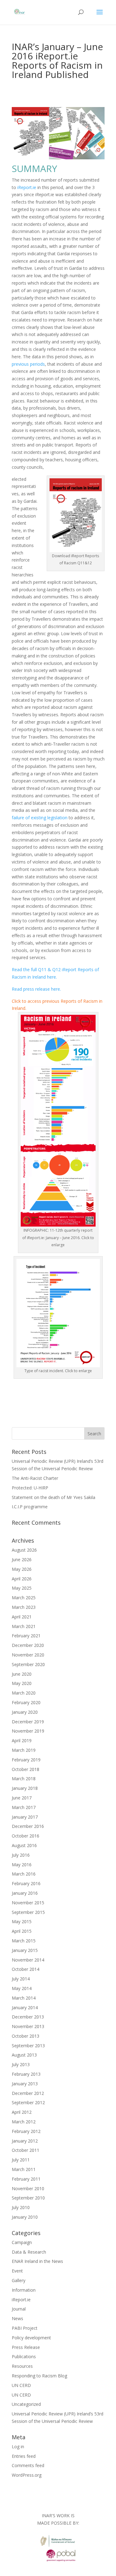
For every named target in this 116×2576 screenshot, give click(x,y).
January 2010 (25, 2217)
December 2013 (28, 2017)
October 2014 (26, 1969)
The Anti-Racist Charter (35, 1478)
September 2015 (28, 1912)
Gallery (19, 2280)
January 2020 (25, 1712)
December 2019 (28, 1722)
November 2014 (28, 1960)
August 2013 (24, 2055)
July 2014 (21, 1979)
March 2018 (24, 1779)
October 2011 (26, 2150)
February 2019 (26, 1760)
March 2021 (24, 1626)
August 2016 (24, 1845)
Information (24, 2290)
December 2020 (28, 1645)
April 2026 (22, 1579)
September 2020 (28, 1664)
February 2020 (26, 1702)
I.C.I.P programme (30, 1507)
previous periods (28, 364)
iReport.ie (27, 187)
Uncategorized (26, 2404)
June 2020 (22, 1674)
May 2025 (22, 1588)
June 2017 (22, 1798)
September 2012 (28, 2102)
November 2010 (28, 2188)
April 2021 (22, 1617)
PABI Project (25, 2328)
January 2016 (25, 1893)
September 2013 (28, 2046)
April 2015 (22, 1931)
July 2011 (21, 2160)
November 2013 (28, 2026)
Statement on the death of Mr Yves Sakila (54, 1497)
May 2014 (22, 1988)
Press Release (26, 2347)
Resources (22, 2366)
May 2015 (22, 1921)
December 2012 (28, 2093)
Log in (18, 2447)
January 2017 (25, 1817)
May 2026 (22, 1569)
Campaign (22, 2242)
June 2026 (22, 1559)
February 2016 (26, 1883)
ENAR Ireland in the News (37, 2261)
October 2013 (26, 2036)
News (17, 2318)
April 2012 (22, 2112)
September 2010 (28, 2198)
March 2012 (24, 2122)
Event (17, 2271)
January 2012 (25, 2141)
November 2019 (28, 1731)
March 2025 (24, 1598)
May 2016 (22, 1865)
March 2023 (24, 1607)
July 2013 (21, 2064)
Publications (24, 2356)
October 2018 (26, 1769)
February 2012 (26, 2131)
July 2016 (21, 1855)
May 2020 (22, 1683)
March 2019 (24, 1750)
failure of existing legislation (40, 818)
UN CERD (21, 2385)
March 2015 (24, 1941)
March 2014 (24, 1998)
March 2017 (24, 1807)
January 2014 (25, 2007)
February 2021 (26, 1636)
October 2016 (26, 1836)
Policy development (31, 2338)
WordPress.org (27, 2475)
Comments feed (28, 2465)
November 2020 (28, 1655)
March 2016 (24, 1874)
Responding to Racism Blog (39, 2376)
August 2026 (24, 1550)
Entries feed (24, 2456)
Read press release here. (36, 989)
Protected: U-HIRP (30, 1488)
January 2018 (25, 1788)
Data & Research (29, 2252)
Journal (19, 2309)
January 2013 (25, 2084)
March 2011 (24, 2169)
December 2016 (28, 1826)
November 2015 (28, 1903)
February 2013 (26, 2074)
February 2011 (26, 2179)
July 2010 (21, 2207)
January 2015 (25, 1950)
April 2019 (22, 1740)
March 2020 (24, 1693)
